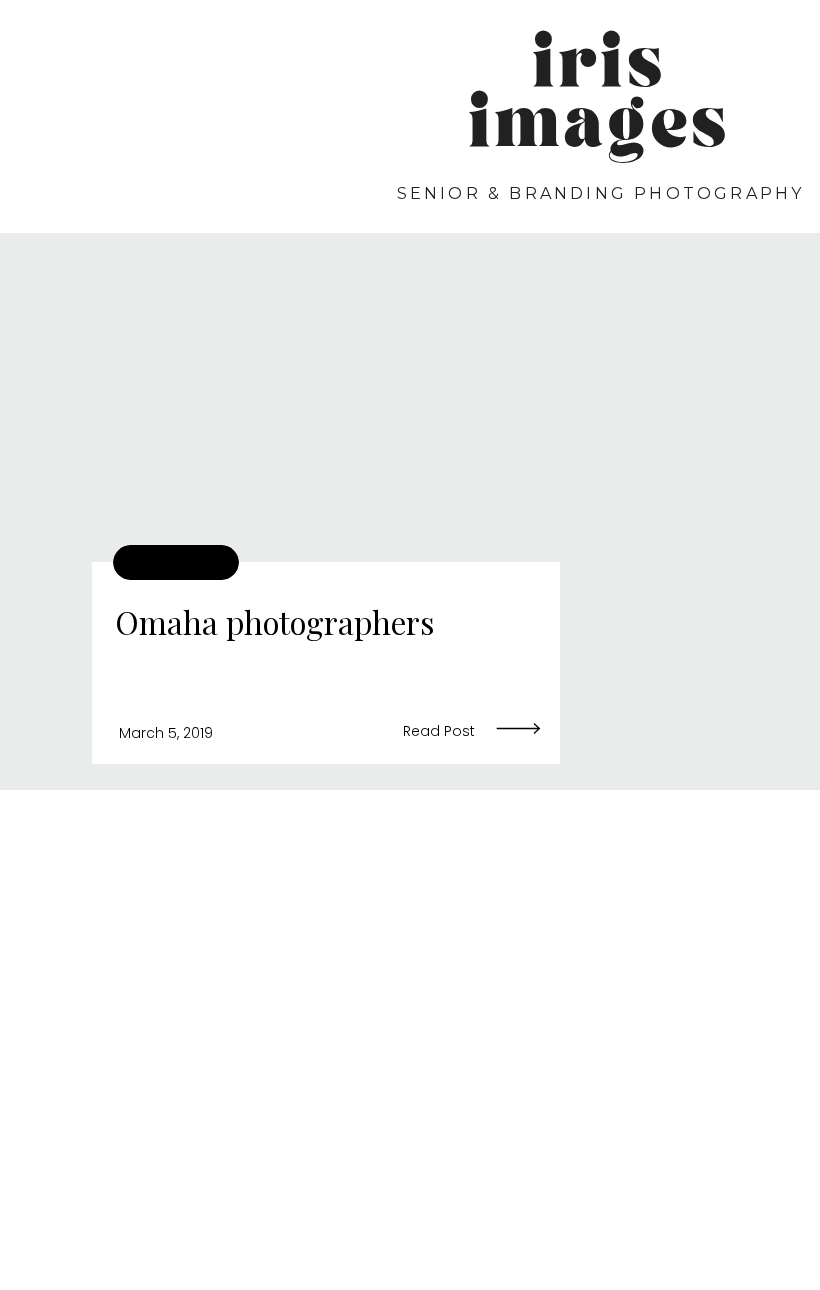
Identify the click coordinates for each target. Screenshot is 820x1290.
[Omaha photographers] (326, 409)
